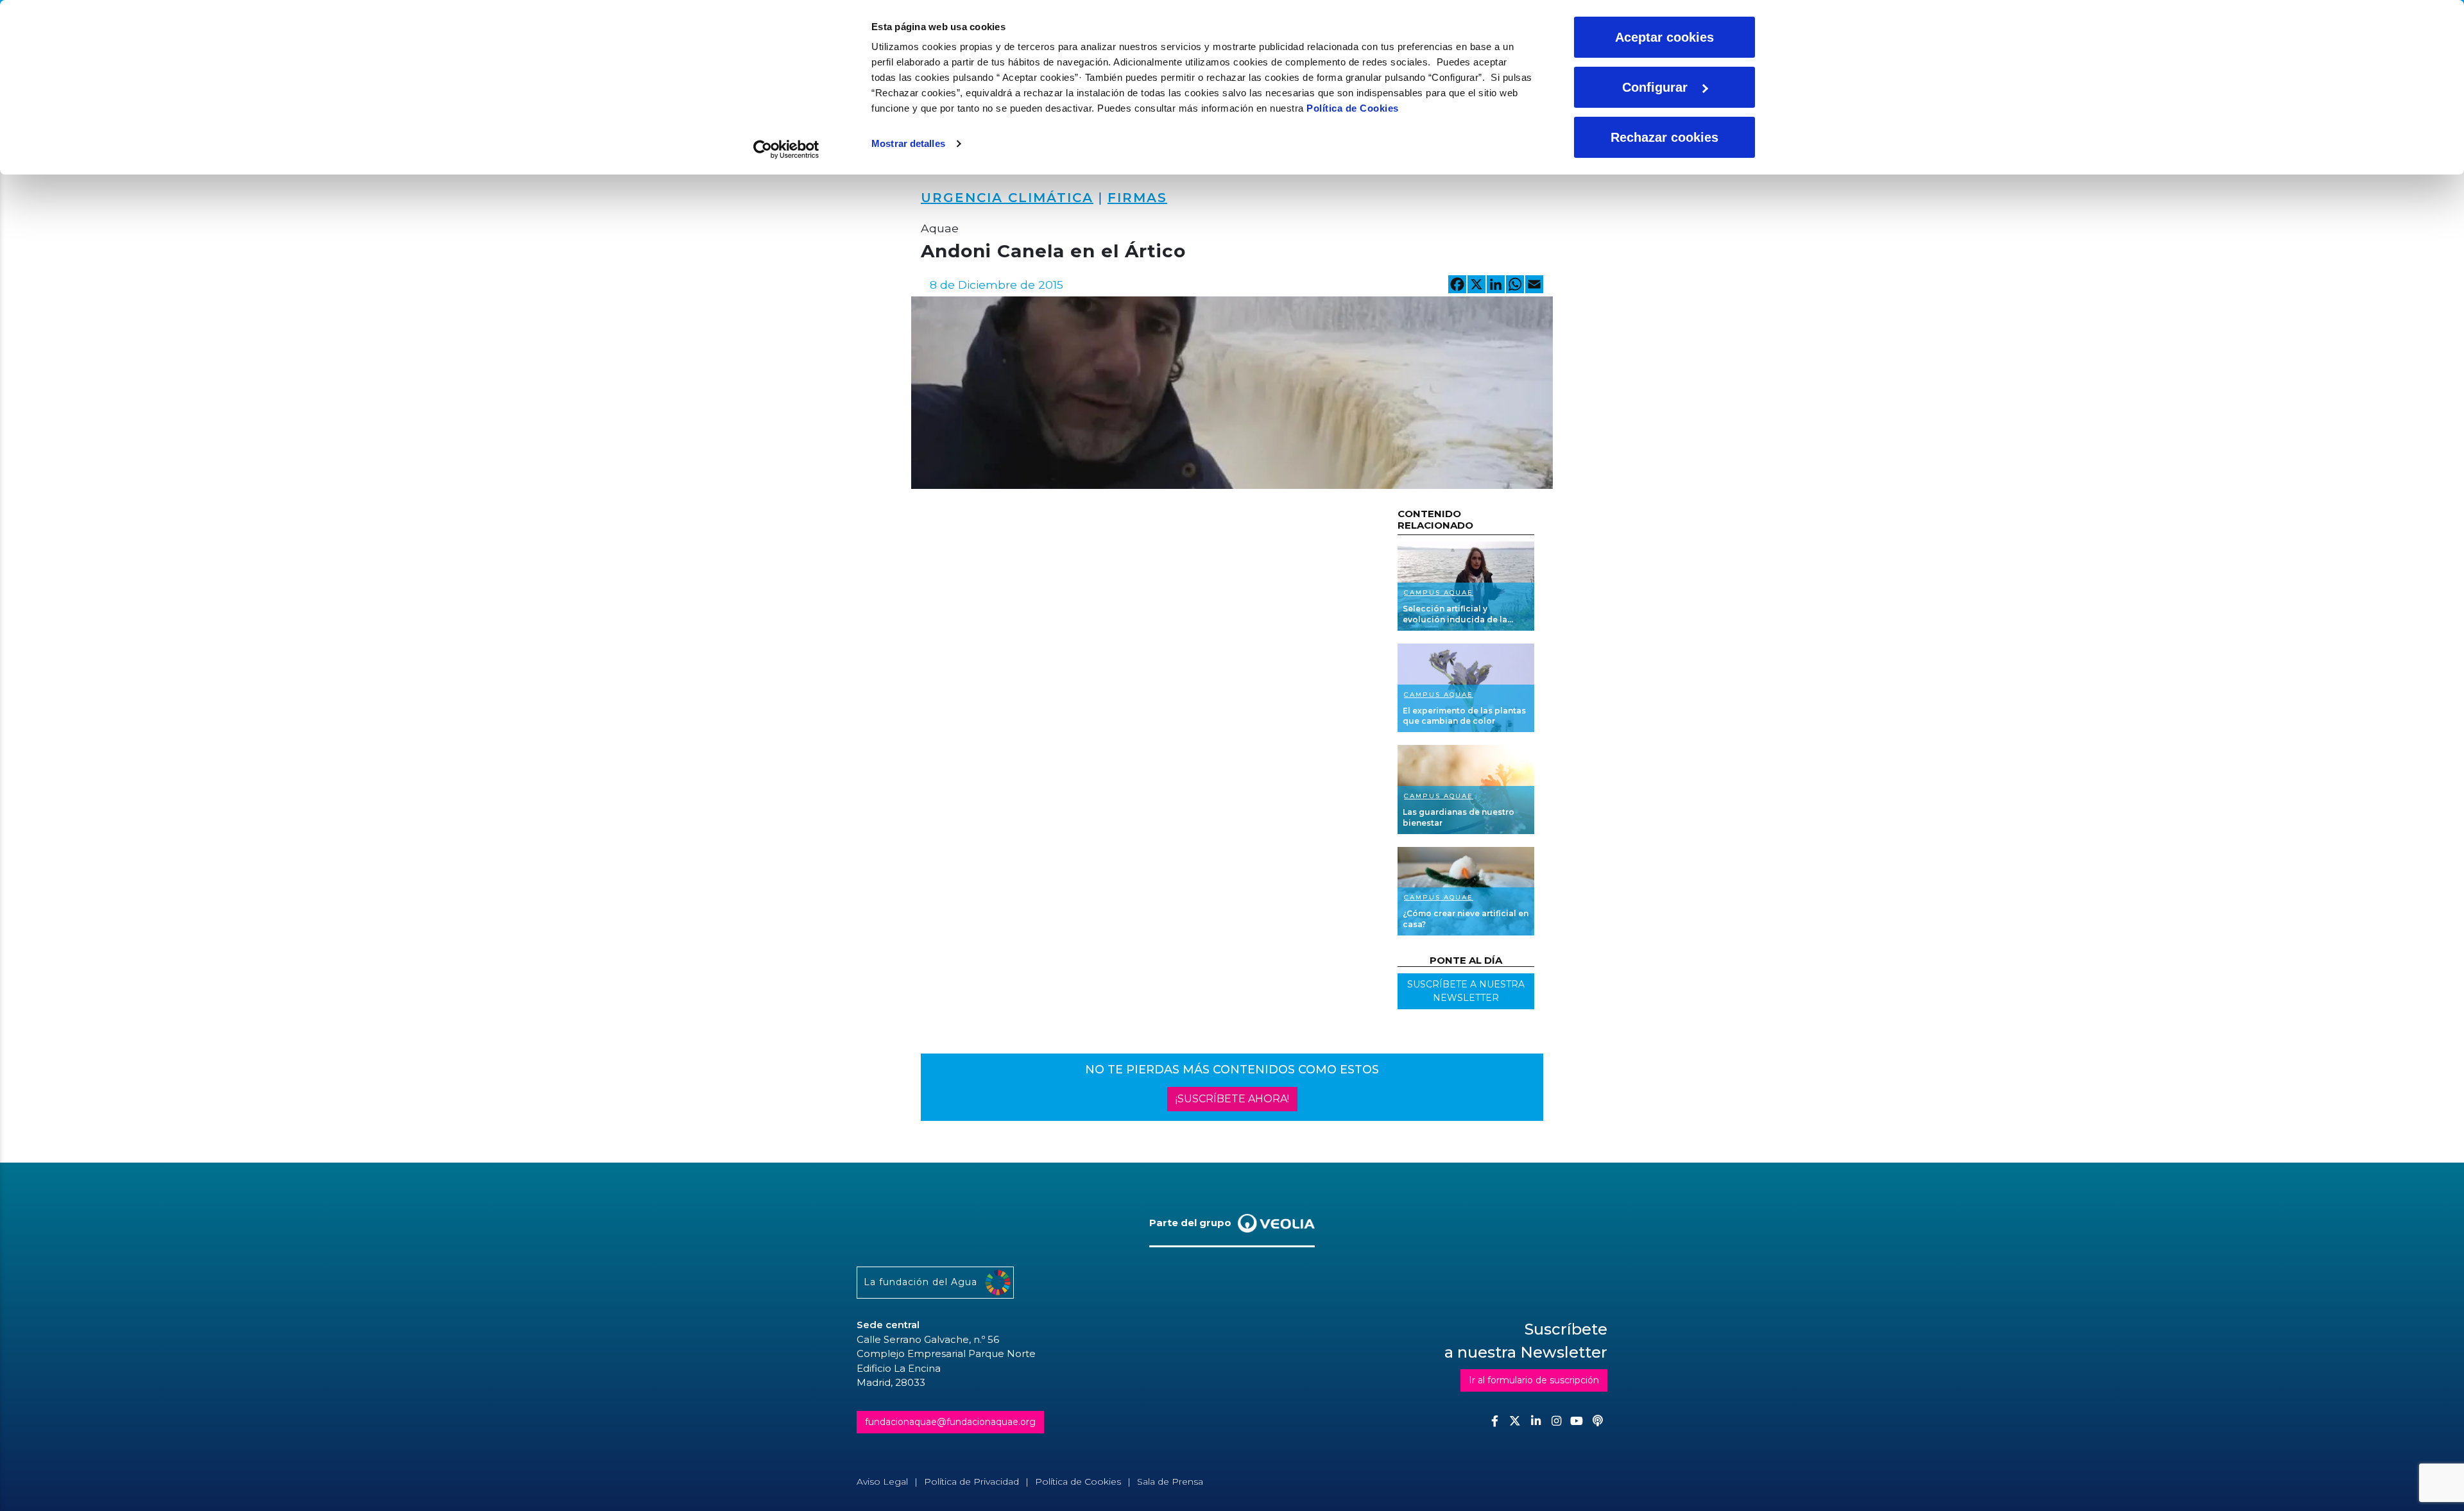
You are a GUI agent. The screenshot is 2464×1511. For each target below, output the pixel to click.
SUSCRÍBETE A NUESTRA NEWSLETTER (1466, 991)
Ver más (1466, 586)
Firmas (1137, 198)
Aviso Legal (882, 1481)
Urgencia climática (1007, 198)
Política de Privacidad (971, 1481)
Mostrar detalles (908, 143)
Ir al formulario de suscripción (1534, 1380)
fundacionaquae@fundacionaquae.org (950, 1422)
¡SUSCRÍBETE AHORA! (1232, 1099)
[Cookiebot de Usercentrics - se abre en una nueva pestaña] (786, 149)
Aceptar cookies (1664, 37)
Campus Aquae (1439, 593)
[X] (1476, 286)
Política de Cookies (1353, 108)
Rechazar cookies (1664, 137)
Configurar (1655, 87)
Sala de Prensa (1170, 1481)
